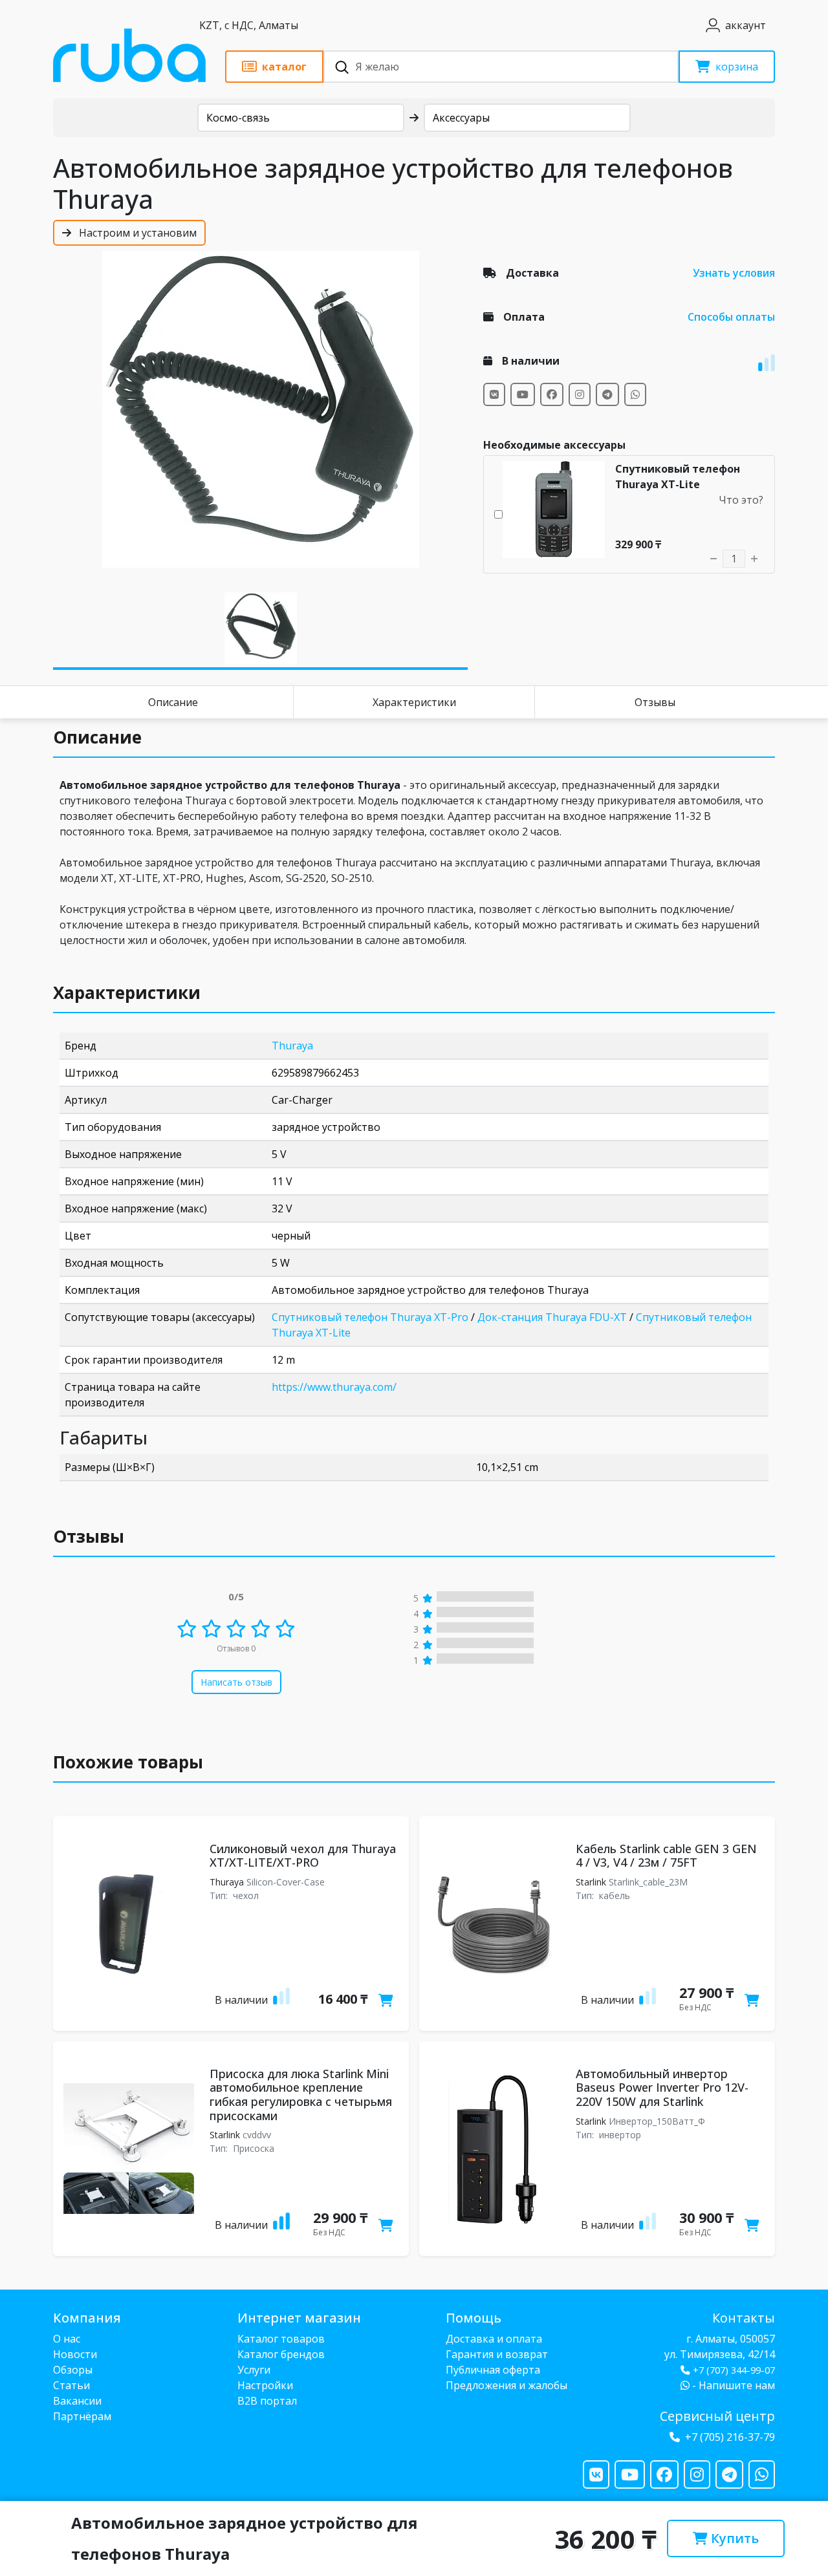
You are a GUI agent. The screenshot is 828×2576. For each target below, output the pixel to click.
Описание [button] (97, 737)
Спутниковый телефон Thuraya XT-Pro (370, 1317)
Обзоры (73, 2370)
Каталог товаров (281, 2339)
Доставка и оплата (494, 2339)
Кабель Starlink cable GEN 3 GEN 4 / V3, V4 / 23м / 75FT (666, 1856)
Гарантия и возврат (497, 2354)
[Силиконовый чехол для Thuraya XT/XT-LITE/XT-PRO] (129, 1924)
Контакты (744, 2318)
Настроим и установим (136, 233)
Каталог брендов (281, 2354)
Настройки (265, 2385)
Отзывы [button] (89, 1536)
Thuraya (292, 1046)
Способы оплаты (731, 317)
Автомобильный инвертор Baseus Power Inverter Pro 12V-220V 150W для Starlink (662, 2088)
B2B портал (267, 2401)
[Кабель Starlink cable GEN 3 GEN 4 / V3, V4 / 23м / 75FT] (495, 1924)
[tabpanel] (260, 409)
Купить (733, 2538)
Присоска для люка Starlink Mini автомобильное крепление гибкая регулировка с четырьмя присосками (301, 2095)
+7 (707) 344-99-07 (734, 2370)
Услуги (254, 2370)
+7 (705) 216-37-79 (730, 2437)
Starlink (591, 1882)
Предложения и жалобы (507, 2385)
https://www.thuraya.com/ (334, 1387)
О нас (67, 2339)
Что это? (741, 500)
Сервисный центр (717, 2416)
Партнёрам (82, 2416)
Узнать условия (734, 273)
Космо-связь (238, 118)
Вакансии (77, 2401)
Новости (75, 2354)
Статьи (71, 2385)
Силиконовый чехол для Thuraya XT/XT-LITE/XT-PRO (303, 1856)
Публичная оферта (493, 2370)
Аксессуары (461, 118)
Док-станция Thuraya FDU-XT (552, 1317)
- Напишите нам (732, 2385)
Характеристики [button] (127, 993)
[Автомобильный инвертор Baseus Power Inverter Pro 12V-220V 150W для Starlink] (495, 2149)
